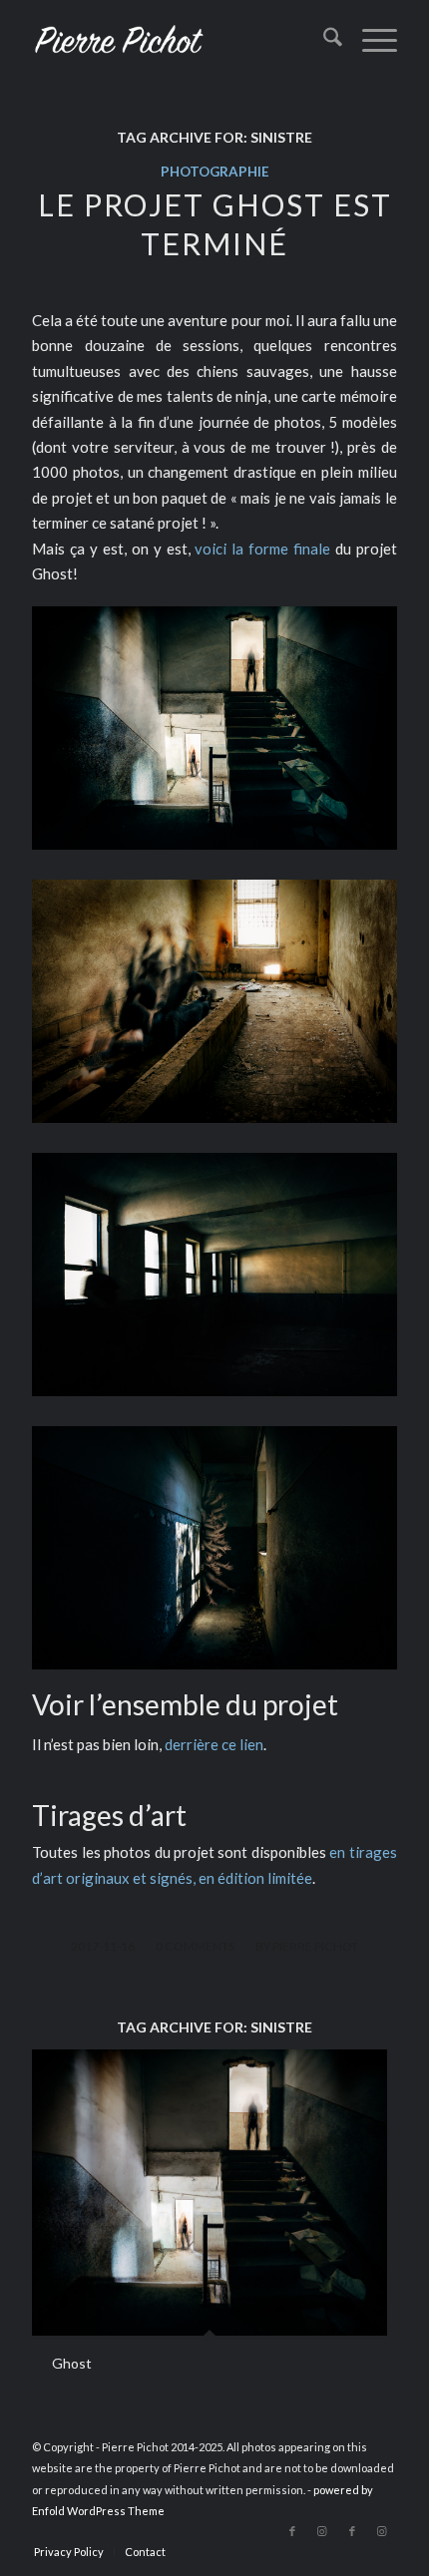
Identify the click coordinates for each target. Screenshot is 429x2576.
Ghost (72, 2363)
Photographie (215, 172)
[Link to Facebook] (292, 2531)
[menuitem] (323, 40)
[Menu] (370, 40)
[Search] (323, 40)
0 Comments (195, 1946)
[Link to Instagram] (322, 2531)
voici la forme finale (262, 549)
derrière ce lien (214, 1744)
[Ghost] (210, 2193)
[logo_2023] (178, 40)
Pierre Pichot (315, 1946)
